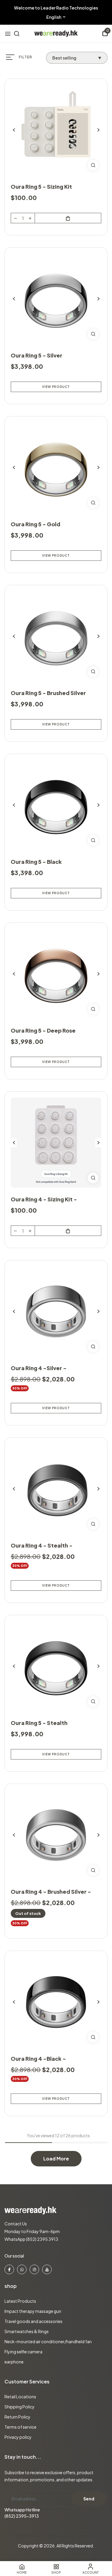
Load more (56, 2159)
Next (98, 130)
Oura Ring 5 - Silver (37, 355)
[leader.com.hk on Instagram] (34, 2269)
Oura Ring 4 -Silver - (39, 1368)
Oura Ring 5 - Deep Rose (43, 1030)
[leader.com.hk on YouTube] (47, 2269)
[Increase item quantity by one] (30, 218)
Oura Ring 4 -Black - (38, 2059)
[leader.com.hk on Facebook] (9, 2269)
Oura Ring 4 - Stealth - (42, 1545)
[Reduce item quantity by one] (16, 218)
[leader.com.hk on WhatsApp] (22, 2269)
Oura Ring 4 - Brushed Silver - (51, 1892)
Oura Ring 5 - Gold (36, 524)
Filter (26, 57)
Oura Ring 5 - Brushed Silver (48, 693)
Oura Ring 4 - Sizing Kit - (44, 1199)
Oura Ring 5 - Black (36, 862)
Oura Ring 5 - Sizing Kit (41, 186)
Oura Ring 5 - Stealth (39, 1723)
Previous (14, 130)
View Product (56, 387)
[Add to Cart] (68, 218)
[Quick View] (93, 165)
